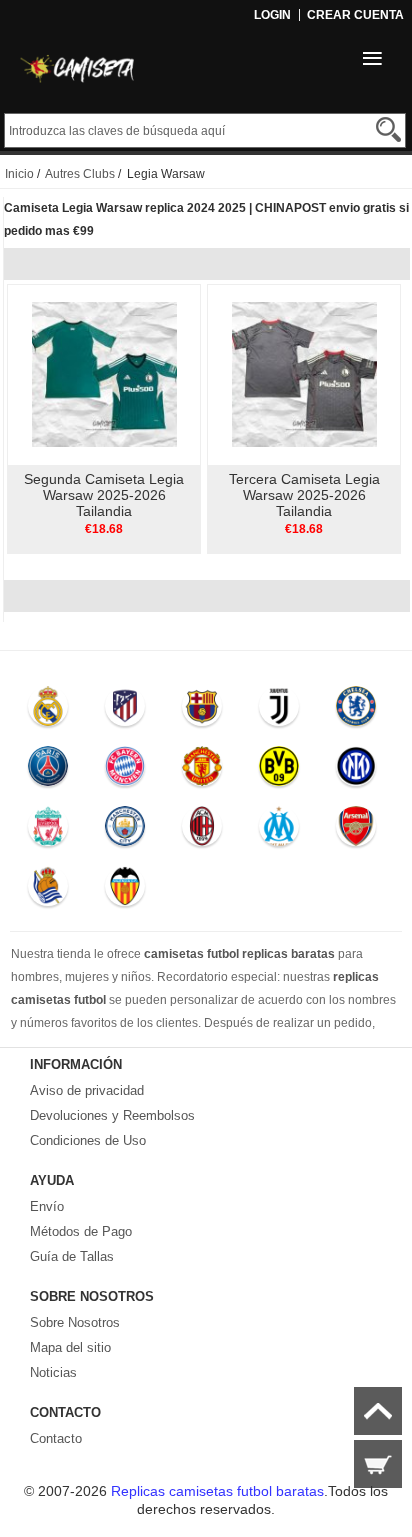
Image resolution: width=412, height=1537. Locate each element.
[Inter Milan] (355, 771)
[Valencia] (124, 891)
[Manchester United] (201, 771)
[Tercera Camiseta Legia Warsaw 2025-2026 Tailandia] (304, 374)
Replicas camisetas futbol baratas (217, 1491)
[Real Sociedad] (48, 891)
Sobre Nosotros (75, 1322)
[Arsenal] (355, 831)
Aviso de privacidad (87, 1090)
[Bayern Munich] (124, 771)
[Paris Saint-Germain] (48, 771)
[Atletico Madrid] (124, 711)
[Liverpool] (48, 831)
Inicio (19, 174)
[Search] (388, 129)
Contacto (56, 1438)
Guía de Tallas (72, 1256)
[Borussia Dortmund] (278, 771)
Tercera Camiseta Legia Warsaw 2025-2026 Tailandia (304, 495)
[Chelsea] (355, 711)
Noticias (53, 1372)
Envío (47, 1206)
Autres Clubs (80, 174)
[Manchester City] (124, 831)
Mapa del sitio (70, 1347)
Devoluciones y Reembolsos (112, 1115)
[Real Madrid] (48, 711)
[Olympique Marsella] (278, 831)
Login (272, 15)
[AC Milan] (201, 831)
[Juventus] (278, 711)
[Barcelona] (201, 711)
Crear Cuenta (355, 15)
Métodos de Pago (81, 1231)
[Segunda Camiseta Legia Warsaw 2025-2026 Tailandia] (104, 374)
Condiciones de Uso (88, 1140)
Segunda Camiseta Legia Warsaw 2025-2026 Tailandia (104, 495)
